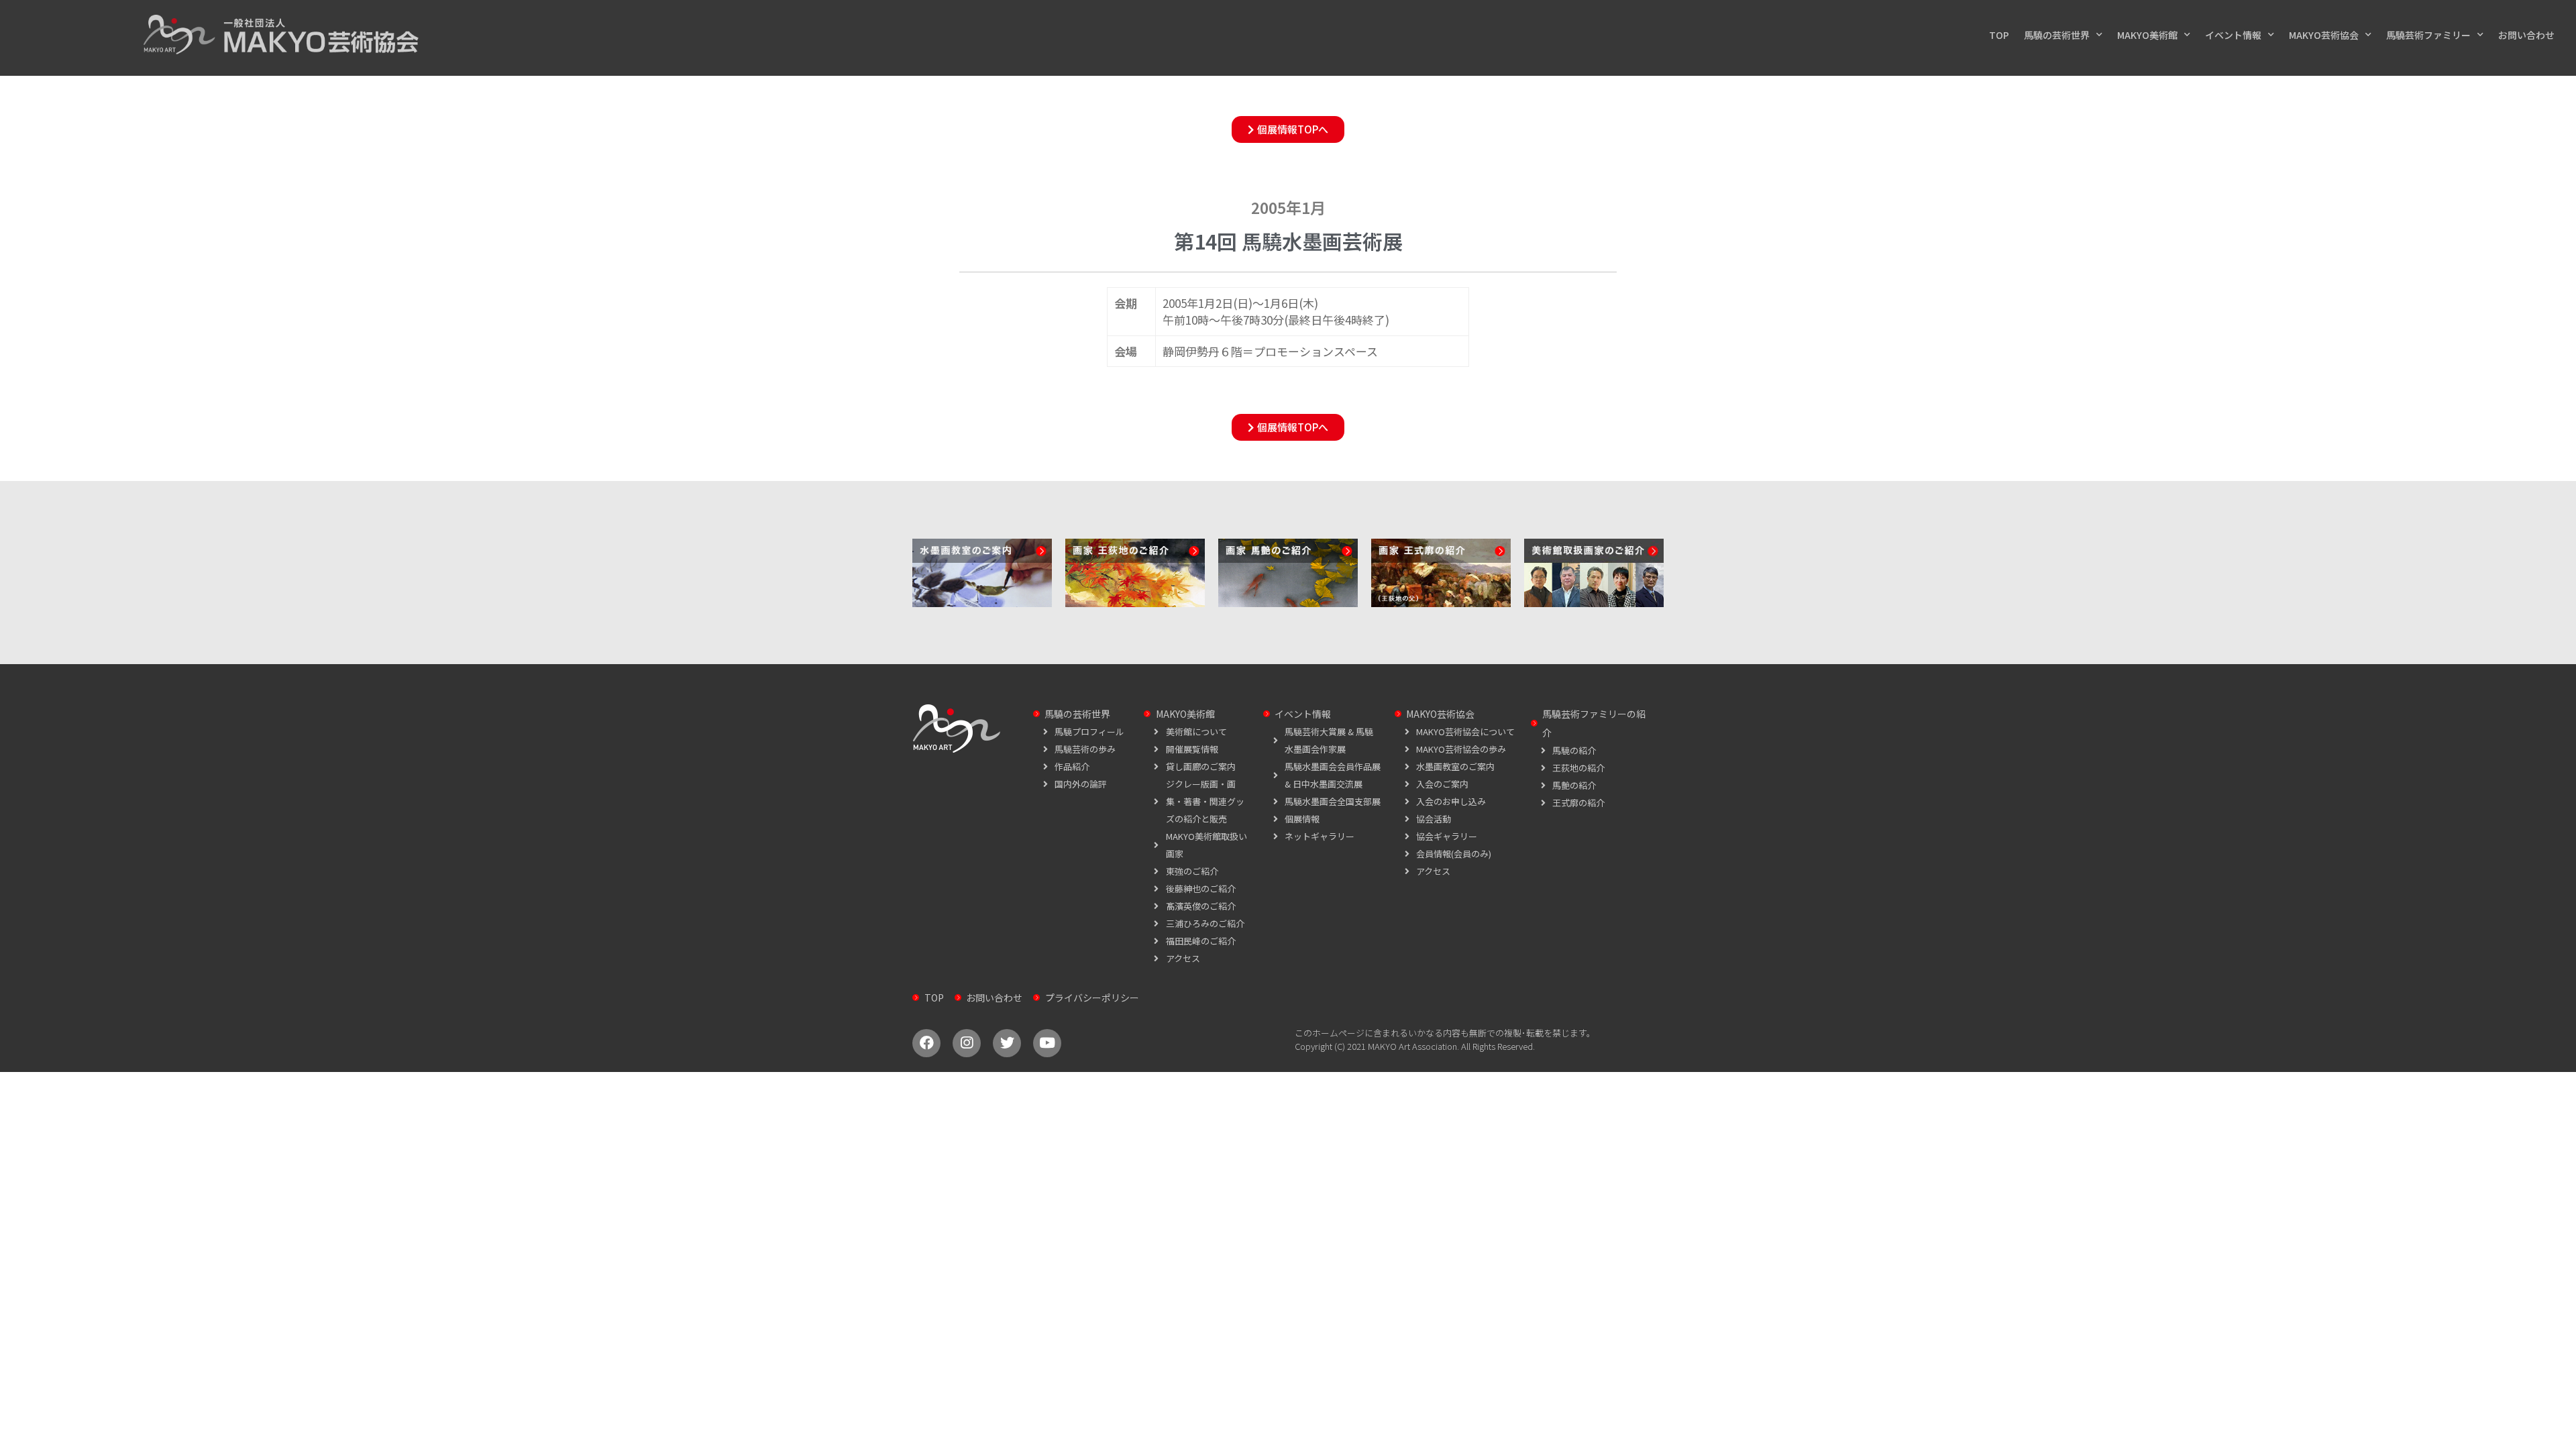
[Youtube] (1047, 1043)
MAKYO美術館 (2147, 35)
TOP (1999, 35)
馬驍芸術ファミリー (2428, 35)
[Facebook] (926, 1043)
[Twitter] (1007, 1043)
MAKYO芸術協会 (2324, 35)
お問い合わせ (2526, 35)
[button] (1288, 129)
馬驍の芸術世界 (2057, 35)
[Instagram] (967, 1043)
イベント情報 (2233, 35)
